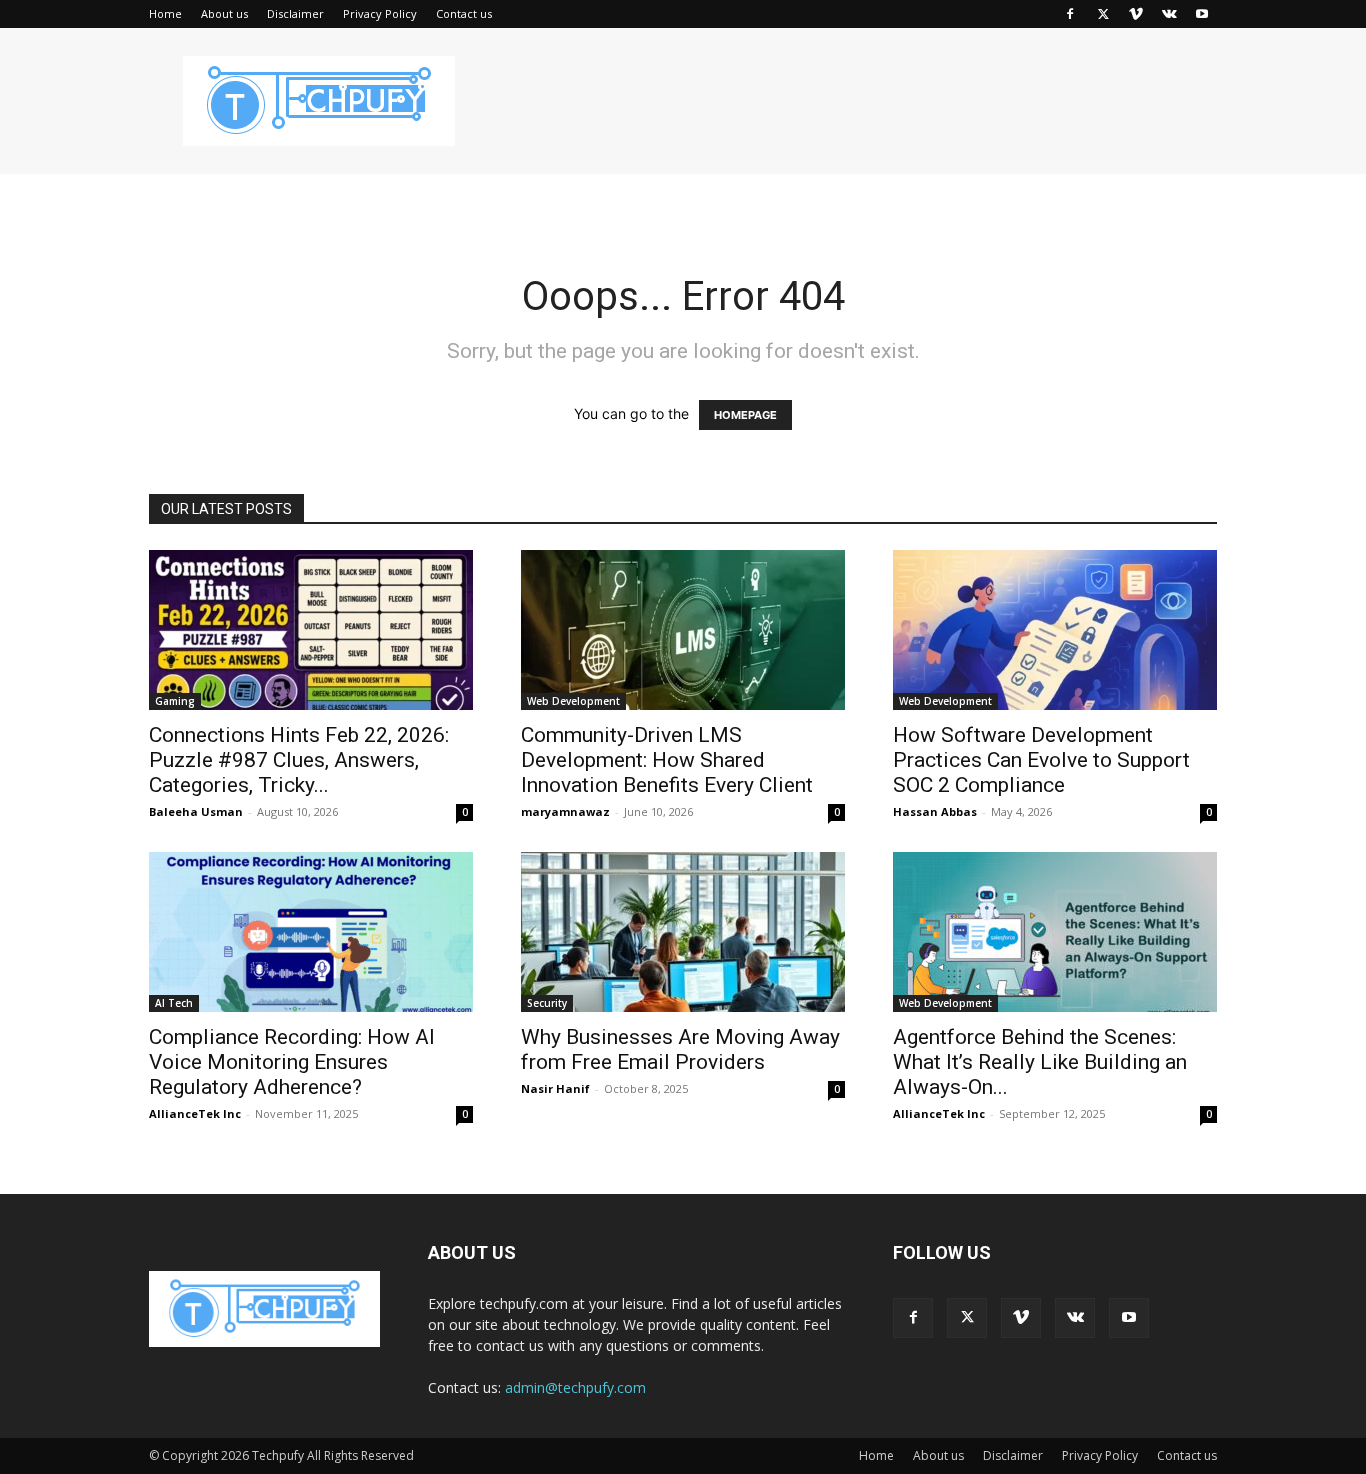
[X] (1103, 14)
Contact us (464, 13)
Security (547, 1003)
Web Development (573, 701)
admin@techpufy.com (575, 1387)
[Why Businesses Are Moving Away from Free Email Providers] (683, 932)
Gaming (175, 701)
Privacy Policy (380, 13)
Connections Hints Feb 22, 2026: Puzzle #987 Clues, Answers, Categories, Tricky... (299, 760)
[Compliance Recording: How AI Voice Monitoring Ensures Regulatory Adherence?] (311, 932)
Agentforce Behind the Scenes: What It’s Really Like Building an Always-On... (1040, 1062)
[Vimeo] (1136, 14)
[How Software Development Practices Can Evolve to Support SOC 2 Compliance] (1055, 630)
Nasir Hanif (555, 1088)
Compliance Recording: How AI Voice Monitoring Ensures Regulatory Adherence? (292, 1062)
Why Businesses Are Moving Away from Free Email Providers (680, 1049)
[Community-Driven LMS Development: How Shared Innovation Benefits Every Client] (683, 630)
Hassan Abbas (935, 811)
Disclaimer (295, 13)
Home (165, 13)
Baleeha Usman (196, 811)
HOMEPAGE (745, 415)
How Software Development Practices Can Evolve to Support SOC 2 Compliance (1041, 760)
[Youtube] (1202, 14)
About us (224, 13)
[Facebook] (1070, 14)
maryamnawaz (565, 811)
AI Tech (174, 1003)
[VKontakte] (1169, 14)
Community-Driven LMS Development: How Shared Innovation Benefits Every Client (671, 760)
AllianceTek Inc (195, 1113)
